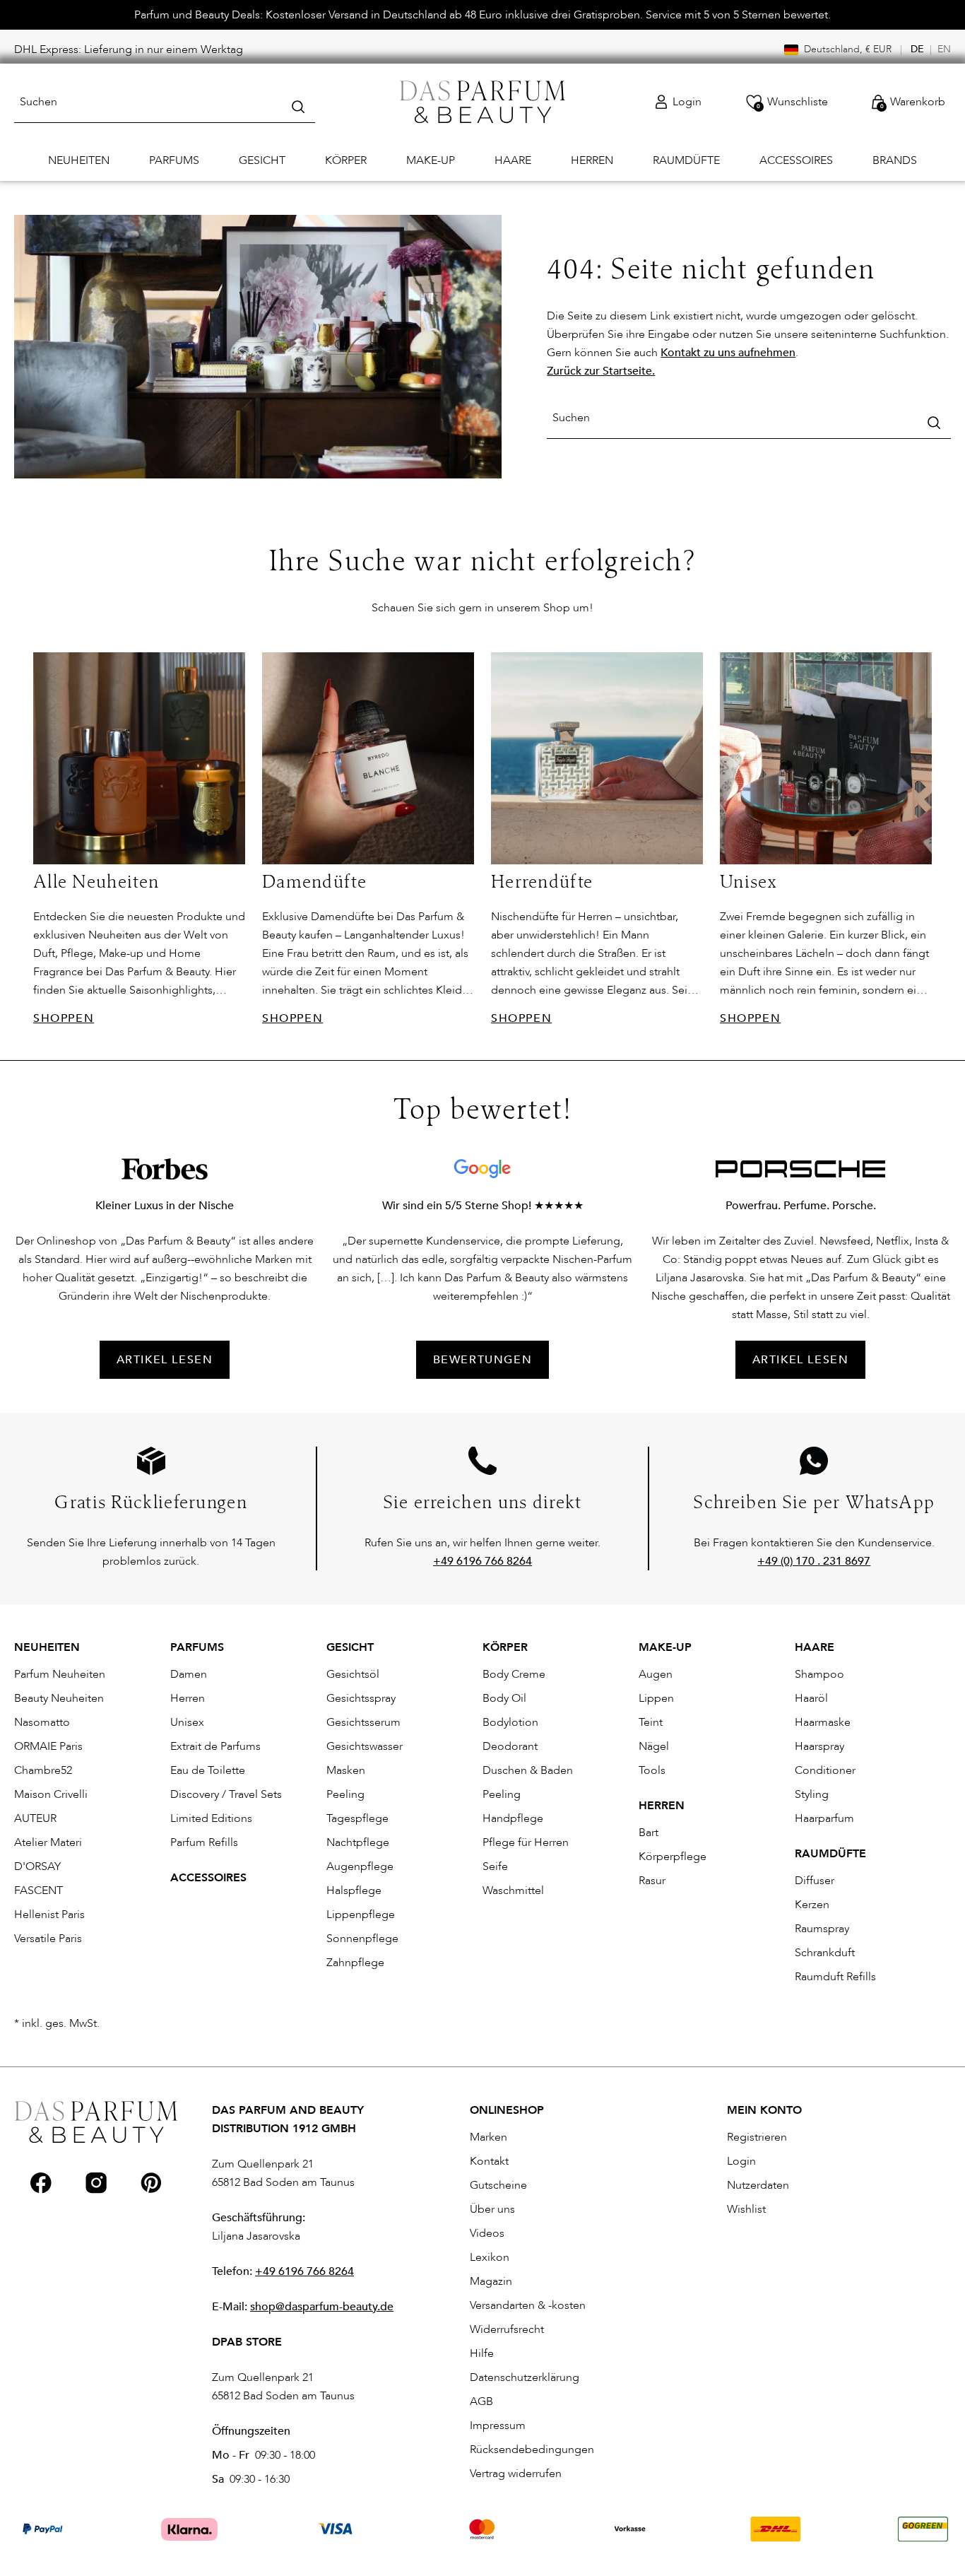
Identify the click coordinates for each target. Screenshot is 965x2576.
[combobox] (165, 102)
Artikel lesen (801, 1360)
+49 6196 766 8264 (304, 2271)
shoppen (64, 1018)
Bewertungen (483, 1360)
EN (944, 49)
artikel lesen (165, 1360)
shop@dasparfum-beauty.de (322, 2307)
